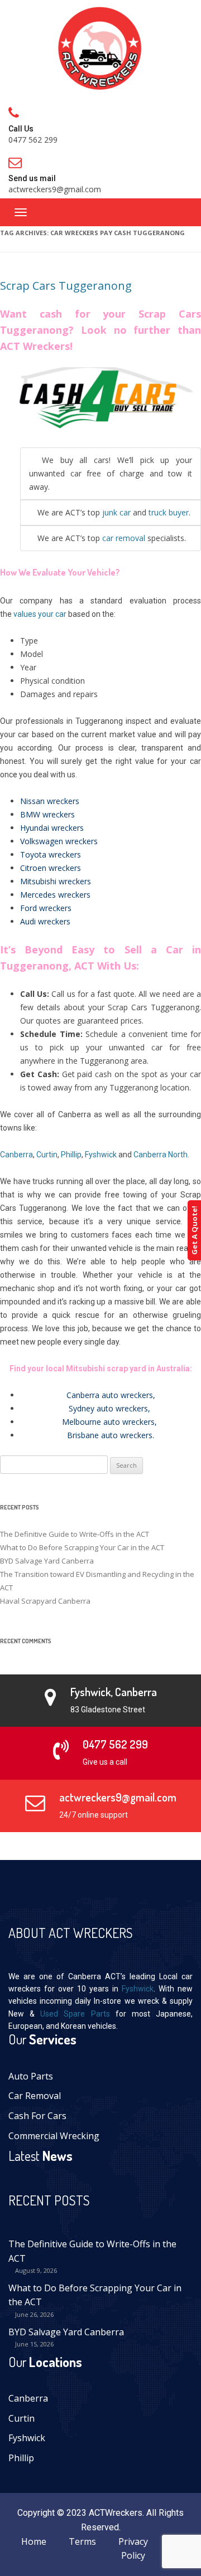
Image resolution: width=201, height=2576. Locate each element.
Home (34, 2541)
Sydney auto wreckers (108, 1408)
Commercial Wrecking (54, 2136)
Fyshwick (101, 1155)
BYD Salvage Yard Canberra (47, 1561)
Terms (82, 2541)
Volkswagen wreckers (59, 841)
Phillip (71, 1155)
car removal (124, 538)
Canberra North (161, 1155)
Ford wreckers (46, 908)
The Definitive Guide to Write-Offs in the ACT (75, 1534)
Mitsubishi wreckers (56, 881)
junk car (116, 512)
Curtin (47, 1155)
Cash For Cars (37, 2116)
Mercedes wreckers (55, 895)
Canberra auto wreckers (110, 1395)
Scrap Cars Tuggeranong (66, 286)
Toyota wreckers (51, 854)
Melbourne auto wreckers (108, 1422)
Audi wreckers (45, 921)
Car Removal (35, 2096)
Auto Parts (31, 2076)
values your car (39, 614)
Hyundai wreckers (52, 828)
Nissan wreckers (50, 801)
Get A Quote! (194, 1230)
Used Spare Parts (75, 2014)
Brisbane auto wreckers (110, 1435)
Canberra (16, 1155)
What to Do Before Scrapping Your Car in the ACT (82, 1547)
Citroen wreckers (51, 868)
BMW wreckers (47, 814)
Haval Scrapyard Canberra (45, 1601)
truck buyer (169, 512)
